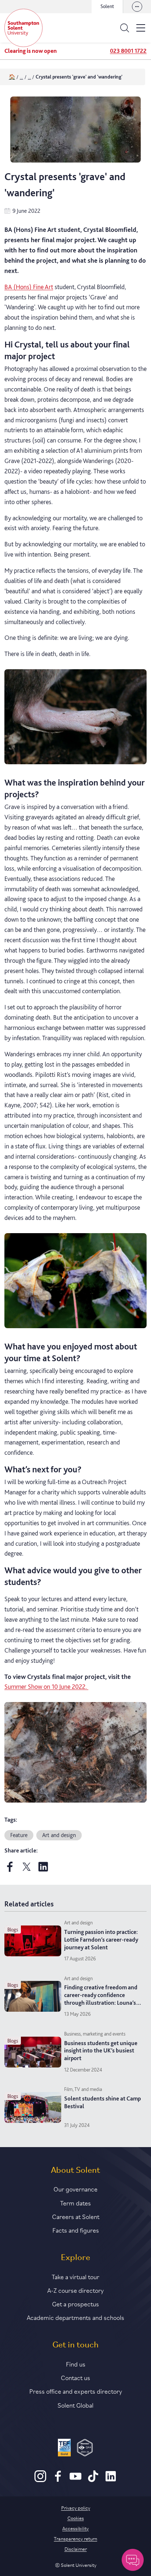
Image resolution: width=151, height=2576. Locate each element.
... (21, 77)
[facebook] (10, 1870)
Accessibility (75, 2528)
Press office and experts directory (76, 2391)
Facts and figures (76, 2230)
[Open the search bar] (125, 28)
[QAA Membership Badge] (85, 2449)
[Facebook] (58, 2480)
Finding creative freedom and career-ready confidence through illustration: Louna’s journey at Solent (101, 1999)
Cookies (76, 2518)
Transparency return (75, 2538)
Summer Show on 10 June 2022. (46, 1686)
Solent (107, 6)
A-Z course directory (75, 2290)
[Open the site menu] (141, 28)
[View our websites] (137, 7)
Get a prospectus (75, 2303)
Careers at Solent (76, 2216)
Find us (76, 2364)
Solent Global (75, 2405)
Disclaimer (76, 2548)
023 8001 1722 (128, 51)
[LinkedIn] (111, 2480)
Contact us (75, 2377)
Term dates (75, 2202)
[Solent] (23, 28)
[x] (27, 1870)
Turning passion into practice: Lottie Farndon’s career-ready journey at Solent (101, 1940)
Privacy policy (76, 2507)
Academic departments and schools (75, 2317)
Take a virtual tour (75, 2276)
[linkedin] (43, 1870)
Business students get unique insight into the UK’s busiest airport (101, 2051)
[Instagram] (40, 2480)
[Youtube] (75, 2480)
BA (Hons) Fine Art (29, 287)
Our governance (75, 2189)
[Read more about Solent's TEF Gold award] (64, 2449)
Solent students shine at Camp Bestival (102, 2102)
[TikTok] (93, 2480)
